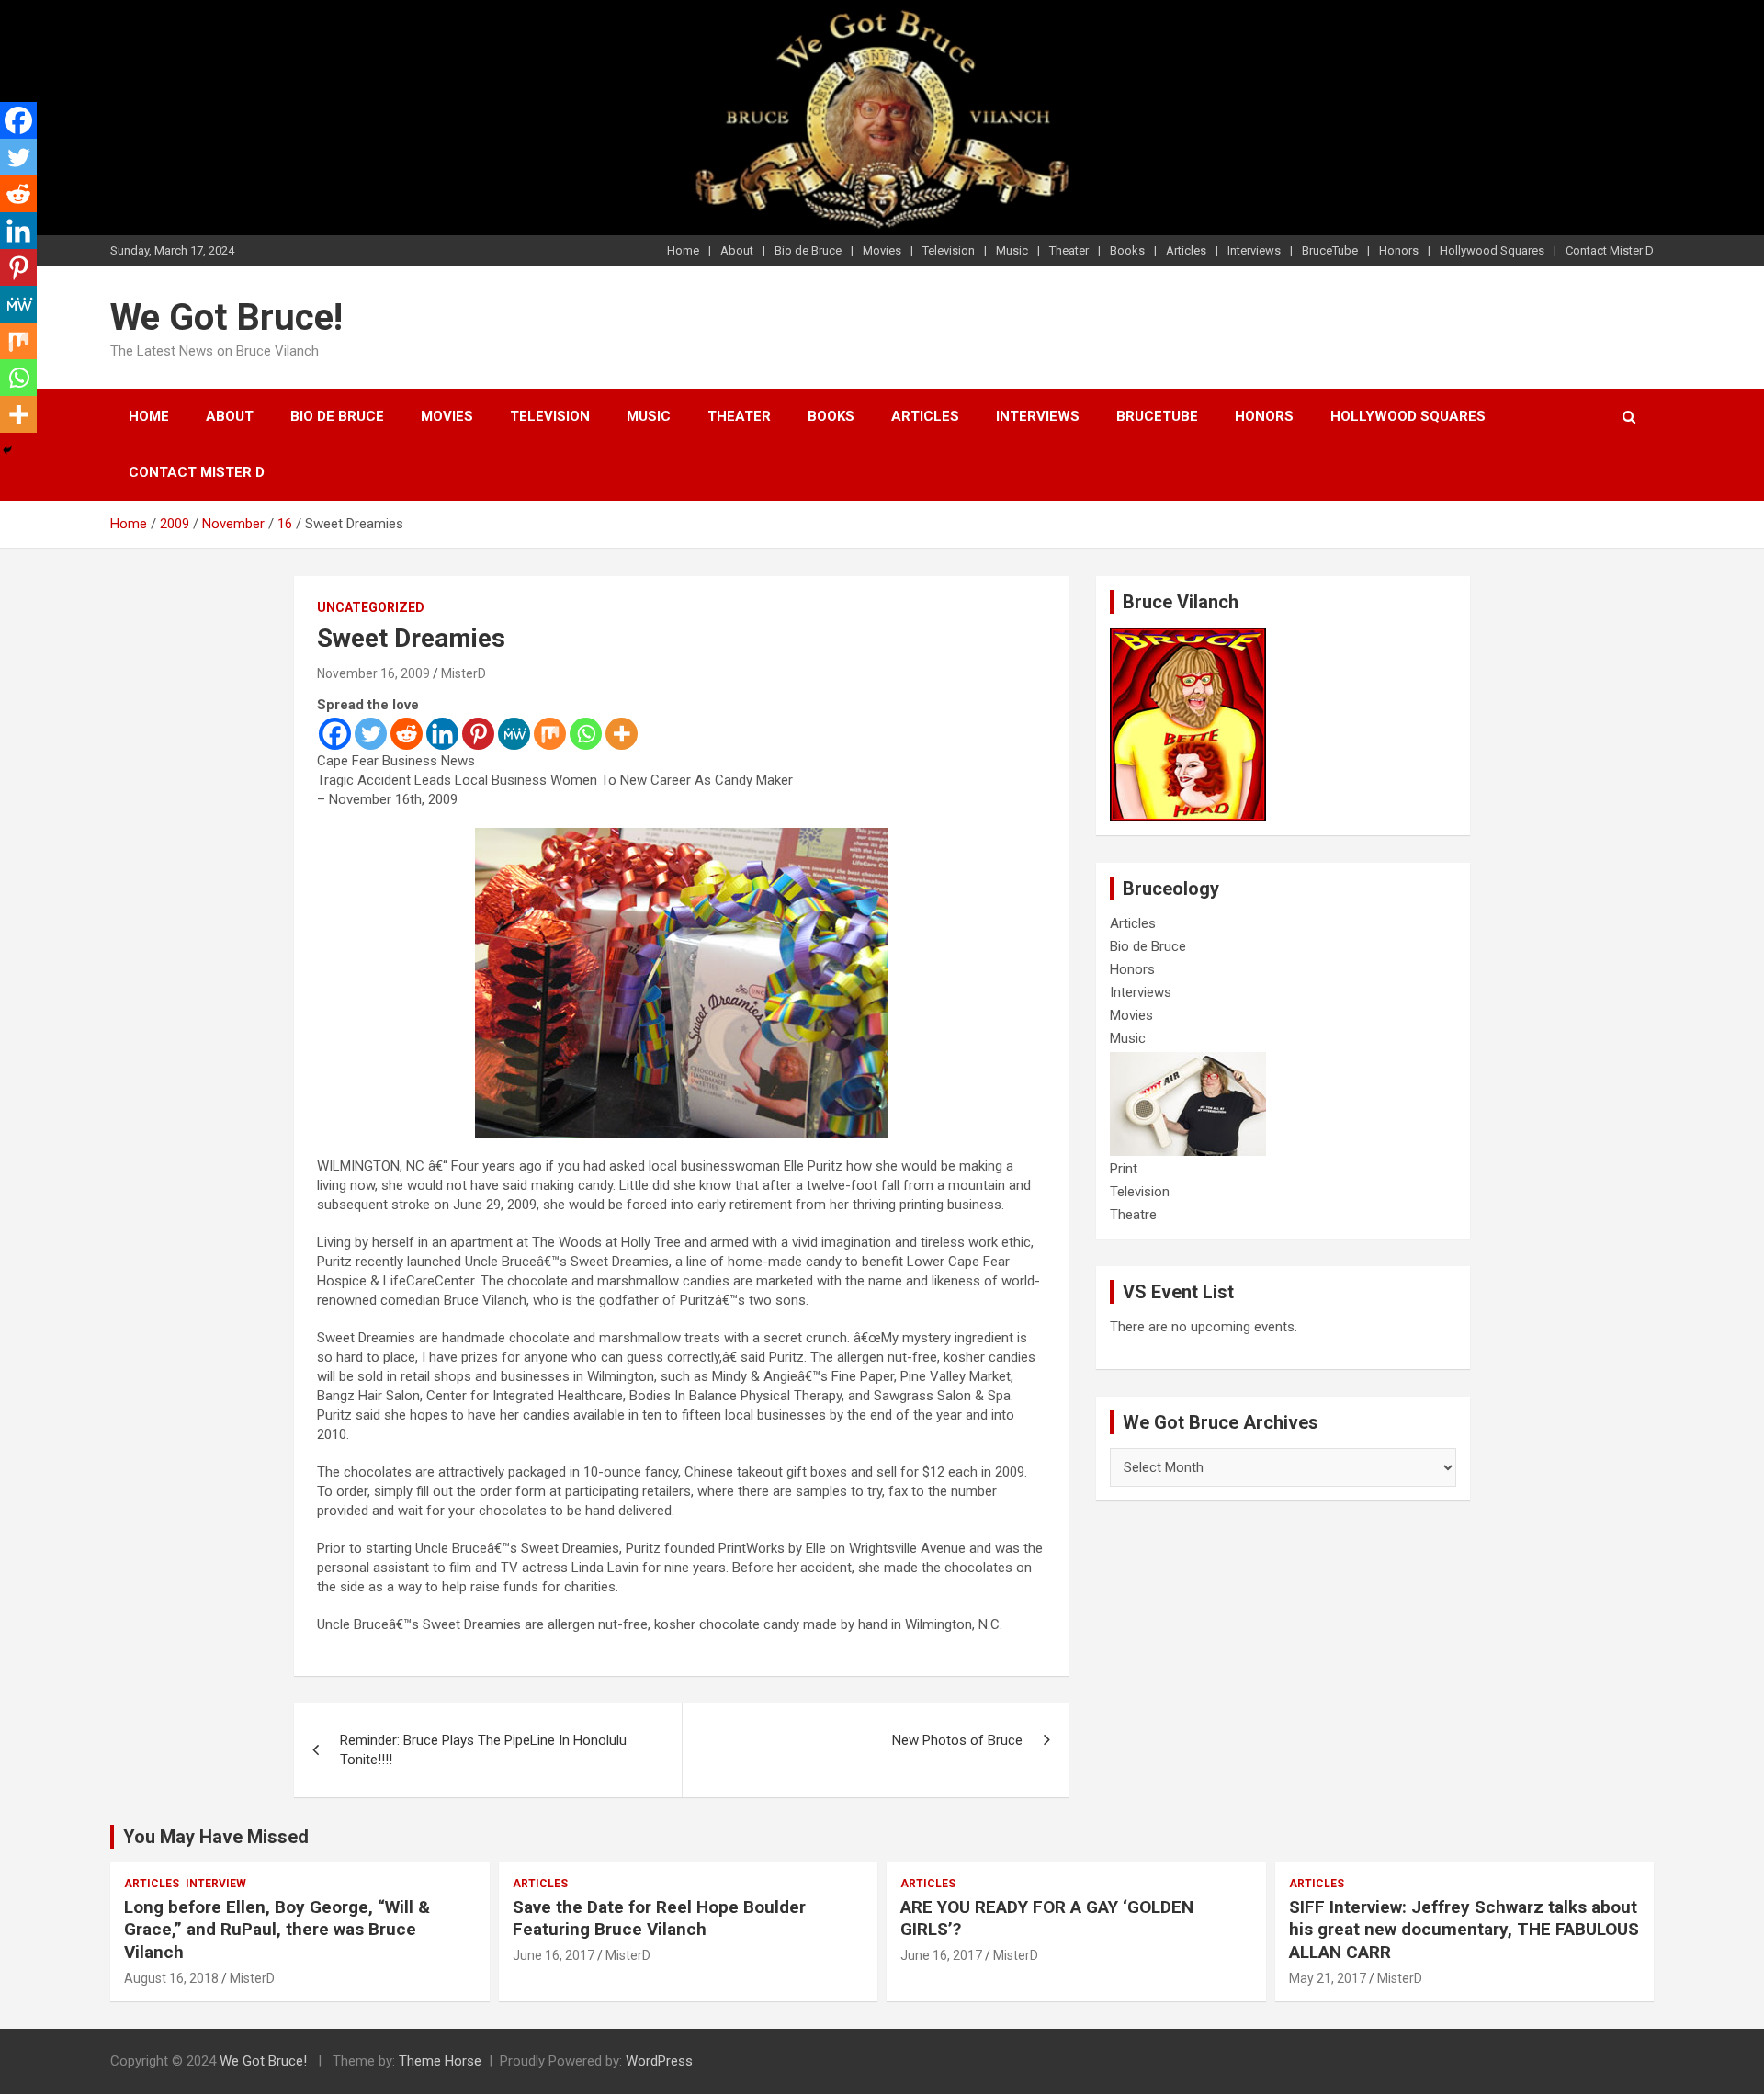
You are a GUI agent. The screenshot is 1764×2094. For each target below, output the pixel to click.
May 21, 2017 (1328, 1978)
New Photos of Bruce (957, 1740)
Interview (216, 1884)
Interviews (1254, 250)
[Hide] (7, 450)
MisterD (464, 673)
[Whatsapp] (586, 734)
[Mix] (550, 734)
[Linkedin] (442, 734)
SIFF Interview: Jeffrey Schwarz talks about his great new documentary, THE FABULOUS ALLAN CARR (1464, 1930)
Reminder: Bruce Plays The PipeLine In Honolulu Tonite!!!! (483, 1750)
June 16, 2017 (554, 1955)
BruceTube (1330, 250)
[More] (622, 734)
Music (1012, 250)
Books (1127, 250)
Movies (882, 250)
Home (683, 250)
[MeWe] (514, 734)
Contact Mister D (1610, 250)
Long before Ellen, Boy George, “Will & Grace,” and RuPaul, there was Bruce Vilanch (277, 1930)
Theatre (1133, 1215)
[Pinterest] (478, 734)
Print (1124, 1169)
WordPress (659, 2061)
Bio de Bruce (808, 250)
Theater (1069, 250)
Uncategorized (371, 607)
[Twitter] (371, 734)
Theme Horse (440, 2061)
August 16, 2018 (171, 1978)
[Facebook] (335, 734)
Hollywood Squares (1492, 250)
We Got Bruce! (226, 317)
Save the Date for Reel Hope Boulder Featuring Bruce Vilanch (659, 1919)
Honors (1399, 250)
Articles (1186, 250)
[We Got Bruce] (1188, 637)
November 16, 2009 (373, 673)
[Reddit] (407, 734)
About (737, 250)
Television (949, 250)
